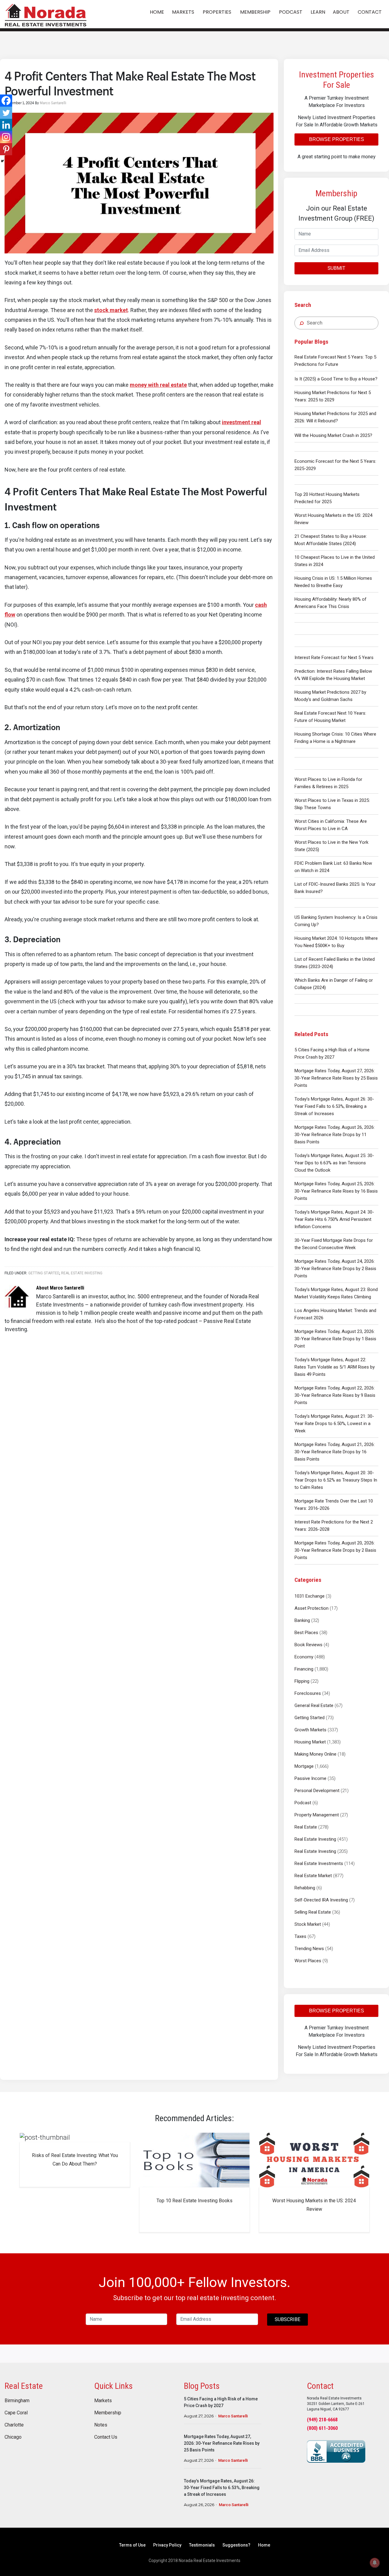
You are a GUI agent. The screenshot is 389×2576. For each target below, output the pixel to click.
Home (264, 2545)
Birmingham (17, 2401)
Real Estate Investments (319, 1863)
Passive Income (310, 1778)
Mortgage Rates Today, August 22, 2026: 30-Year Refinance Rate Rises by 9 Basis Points (335, 1395)
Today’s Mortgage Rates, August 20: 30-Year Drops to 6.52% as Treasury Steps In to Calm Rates (336, 1480)
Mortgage (304, 1766)
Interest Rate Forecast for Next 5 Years (334, 658)
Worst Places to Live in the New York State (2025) (331, 846)
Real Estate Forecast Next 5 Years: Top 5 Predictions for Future (335, 361)
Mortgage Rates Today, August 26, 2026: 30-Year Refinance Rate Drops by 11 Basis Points (335, 1135)
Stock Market (308, 1924)
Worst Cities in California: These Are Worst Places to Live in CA (331, 825)
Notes (101, 2425)
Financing (304, 1669)
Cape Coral (16, 2413)
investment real (241, 422)
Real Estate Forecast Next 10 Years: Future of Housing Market (330, 717)
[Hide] (2, 161)
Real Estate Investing (315, 1839)
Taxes (300, 1936)
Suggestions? (236, 2545)
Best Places (306, 1633)
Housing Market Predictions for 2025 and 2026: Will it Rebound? (335, 417)
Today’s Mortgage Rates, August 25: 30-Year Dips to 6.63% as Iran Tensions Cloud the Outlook (334, 1163)
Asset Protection (312, 1608)
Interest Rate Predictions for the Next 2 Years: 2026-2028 (334, 1526)
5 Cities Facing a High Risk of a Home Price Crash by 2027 (332, 1053)
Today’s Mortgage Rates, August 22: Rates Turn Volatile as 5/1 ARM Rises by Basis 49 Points (335, 1367)
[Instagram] (6, 137)
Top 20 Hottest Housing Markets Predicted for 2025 (327, 498)
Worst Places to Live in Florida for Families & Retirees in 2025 (328, 783)
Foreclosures (308, 1693)
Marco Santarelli (233, 2416)
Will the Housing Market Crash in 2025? (333, 435)
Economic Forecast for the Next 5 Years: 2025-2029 (335, 465)
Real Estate (306, 1827)
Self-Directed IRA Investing (321, 1900)
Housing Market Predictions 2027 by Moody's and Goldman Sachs (330, 696)
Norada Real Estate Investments (46, 14)
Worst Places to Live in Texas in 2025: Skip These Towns (332, 804)
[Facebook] (6, 101)
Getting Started (310, 1718)
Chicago (13, 2437)
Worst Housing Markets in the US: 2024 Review (333, 519)
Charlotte (14, 2425)
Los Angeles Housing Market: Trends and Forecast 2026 (335, 1314)
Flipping (302, 1681)
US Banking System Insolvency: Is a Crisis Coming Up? (336, 921)
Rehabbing (305, 1888)
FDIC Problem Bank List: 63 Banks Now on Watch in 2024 (333, 867)
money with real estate (158, 385)
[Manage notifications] (375, 2563)
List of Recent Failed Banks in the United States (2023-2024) (335, 963)
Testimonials (202, 2545)
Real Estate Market (313, 1876)
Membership (108, 2413)
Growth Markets (310, 1730)
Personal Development (317, 1791)
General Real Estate (314, 1705)
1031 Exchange (310, 1596)
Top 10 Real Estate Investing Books (194, 2201)
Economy (304, 1657)
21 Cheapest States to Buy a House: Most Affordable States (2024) (331, 540)
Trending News (309, 1949)
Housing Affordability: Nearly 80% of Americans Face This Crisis (330, 603)
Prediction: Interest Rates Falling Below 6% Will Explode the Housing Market (333, 675)
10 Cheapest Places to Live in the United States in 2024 (335, 561)
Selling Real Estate (313, 1912)
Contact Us (106, 2437)
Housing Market (310, 1742)
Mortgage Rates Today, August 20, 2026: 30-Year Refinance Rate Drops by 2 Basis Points (335, 1550)
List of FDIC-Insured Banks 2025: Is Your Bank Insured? (335, 888)
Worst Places (308, 1961)
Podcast (303, 1803)
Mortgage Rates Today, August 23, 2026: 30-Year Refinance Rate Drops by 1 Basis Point (335, 1339)
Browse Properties (337, 139)
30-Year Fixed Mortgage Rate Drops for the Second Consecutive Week (334, 1244)
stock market (111, 310)
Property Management (317, 1815)
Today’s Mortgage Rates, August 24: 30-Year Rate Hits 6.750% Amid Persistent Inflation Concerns (334, 1219)
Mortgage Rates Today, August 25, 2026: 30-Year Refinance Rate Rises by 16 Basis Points (336, 1191)
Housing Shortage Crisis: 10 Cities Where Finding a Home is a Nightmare (335, 738)
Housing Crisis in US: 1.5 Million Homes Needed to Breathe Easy (333, 582)
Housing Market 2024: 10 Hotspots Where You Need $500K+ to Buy (336, 942)
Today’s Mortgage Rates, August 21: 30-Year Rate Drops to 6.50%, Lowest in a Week (334, 1424)
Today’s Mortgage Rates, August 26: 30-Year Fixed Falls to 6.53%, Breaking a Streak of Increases (334, 1106)
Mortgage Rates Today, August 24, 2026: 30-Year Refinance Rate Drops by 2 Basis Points (335, 1269)
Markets (103, 2401)
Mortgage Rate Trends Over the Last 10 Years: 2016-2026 (334, 1505)
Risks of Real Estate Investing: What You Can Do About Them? (75, 2160)
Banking (302, 1620)
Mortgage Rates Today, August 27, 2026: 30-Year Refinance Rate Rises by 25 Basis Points (336, 1078)
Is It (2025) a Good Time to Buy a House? (336, 379)
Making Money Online (315, 1754)
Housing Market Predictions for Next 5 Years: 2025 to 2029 (333, 396)
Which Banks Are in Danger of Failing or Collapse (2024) (334, 984)
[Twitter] (6, 113)
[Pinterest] (6, 149)
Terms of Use (132, 2545)
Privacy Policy (167, 2545)
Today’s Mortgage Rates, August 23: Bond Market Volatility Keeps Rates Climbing (336, 1293)
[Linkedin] (6, 125)
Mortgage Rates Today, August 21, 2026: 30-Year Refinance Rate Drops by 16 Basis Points (335, 1452)
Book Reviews (308, 1645)
